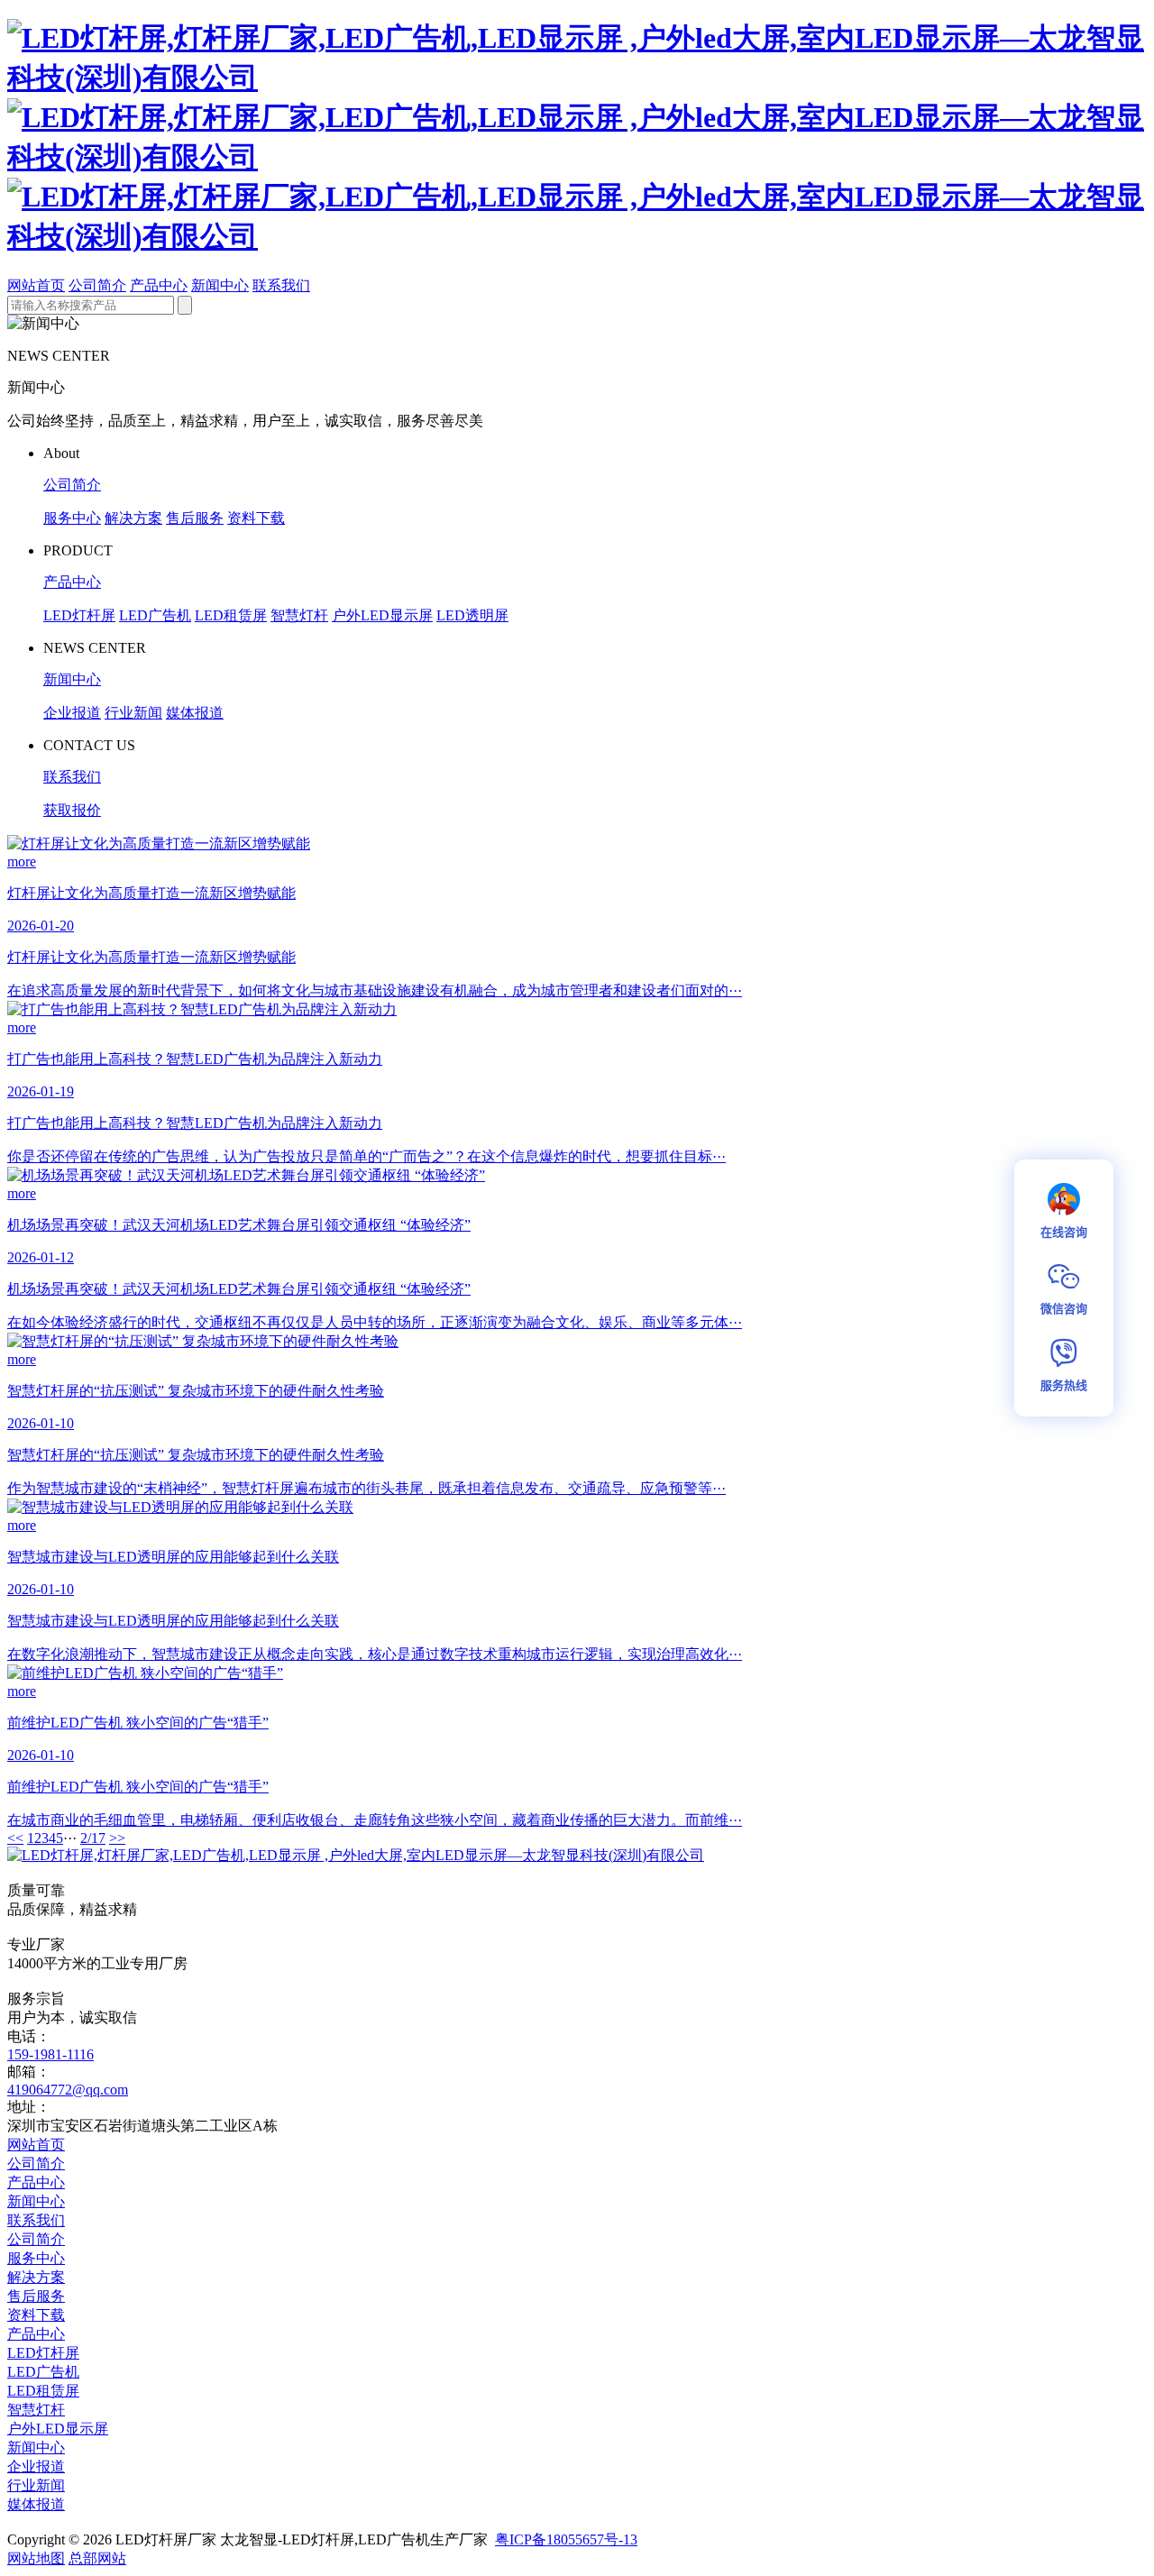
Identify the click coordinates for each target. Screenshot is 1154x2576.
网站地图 (36, 2558)
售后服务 (195, 518)
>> (117, 1838)
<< (15, 1838)
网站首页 (36, 285)
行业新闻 (133, 713)
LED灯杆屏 (79, 615)
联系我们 (281, 285)
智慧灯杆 (299, 615)
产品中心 (159, 285)
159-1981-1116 (50, 2054)
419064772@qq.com (68, 2090)
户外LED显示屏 (382, 615)
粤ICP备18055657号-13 (566, 2539)
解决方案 (133, 518)
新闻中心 (220, 285)
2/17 (93, 1838)
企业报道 (72, 713)
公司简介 (97, 285)
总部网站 (97, 2558)
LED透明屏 (472, 615)
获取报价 (72, 810)
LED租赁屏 (231, 615)
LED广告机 (155, 615)
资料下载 (256, 518)
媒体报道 (195, 713)
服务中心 (72, 518)
